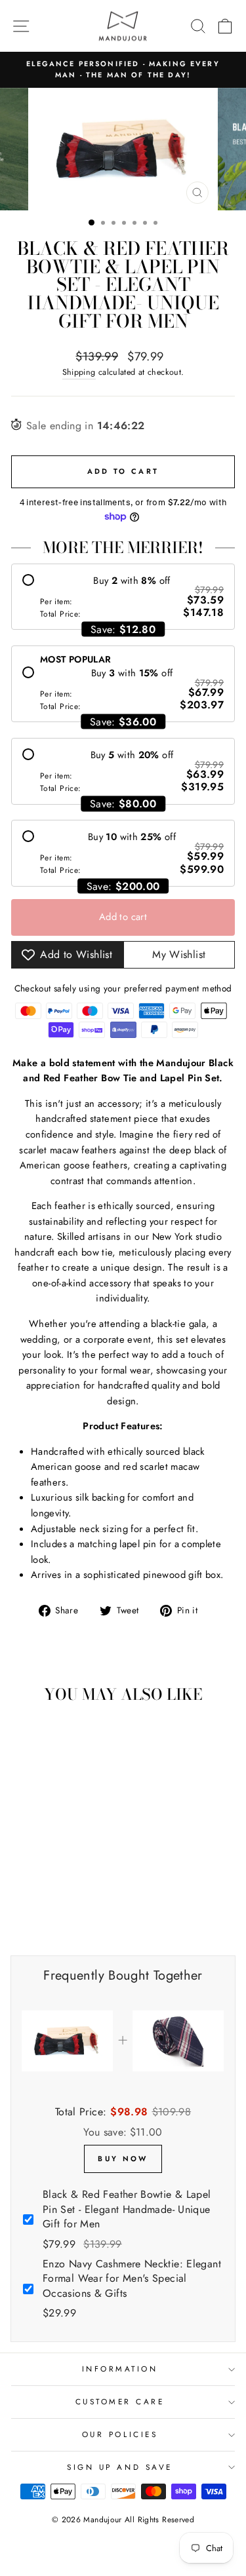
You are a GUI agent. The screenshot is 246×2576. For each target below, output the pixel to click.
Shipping (79, 372)
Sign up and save (120, 2467)
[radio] (123, 597)
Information (120, 2369)
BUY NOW (123, 2159)
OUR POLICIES (120, 2434)
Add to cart (123, 917)
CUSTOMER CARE (120, 2401)
